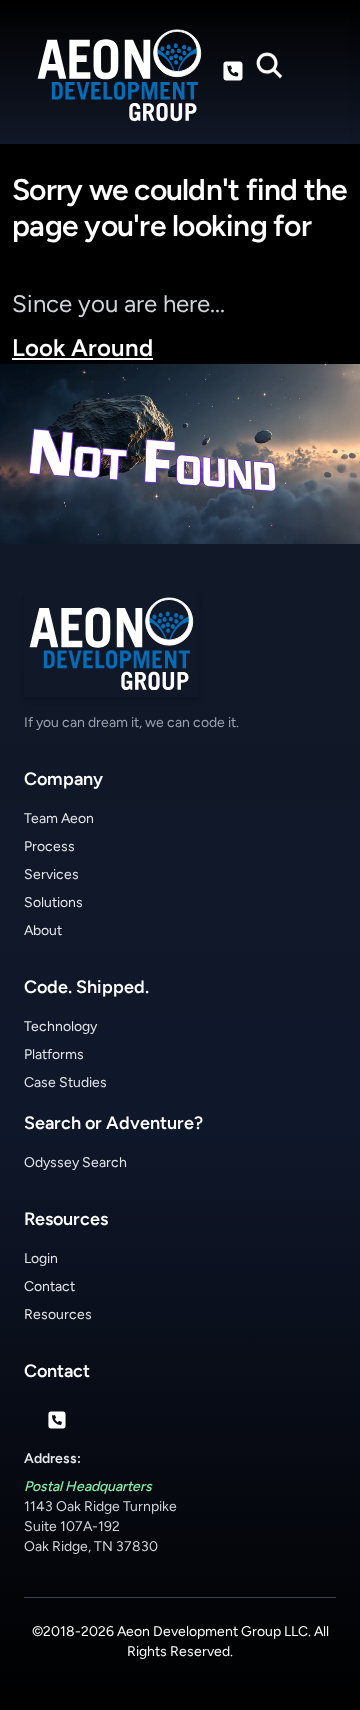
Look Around (82, 347)
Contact (49, 1286)
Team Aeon (59, 818)
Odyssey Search (75, 1162)
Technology (60, 1026)
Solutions (53, 902)
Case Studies (65, 1082)
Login (41, 1258)
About (43, 930)
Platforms (54, 1054)
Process (49, 846)
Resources (58, 1314)
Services (51, 874)
